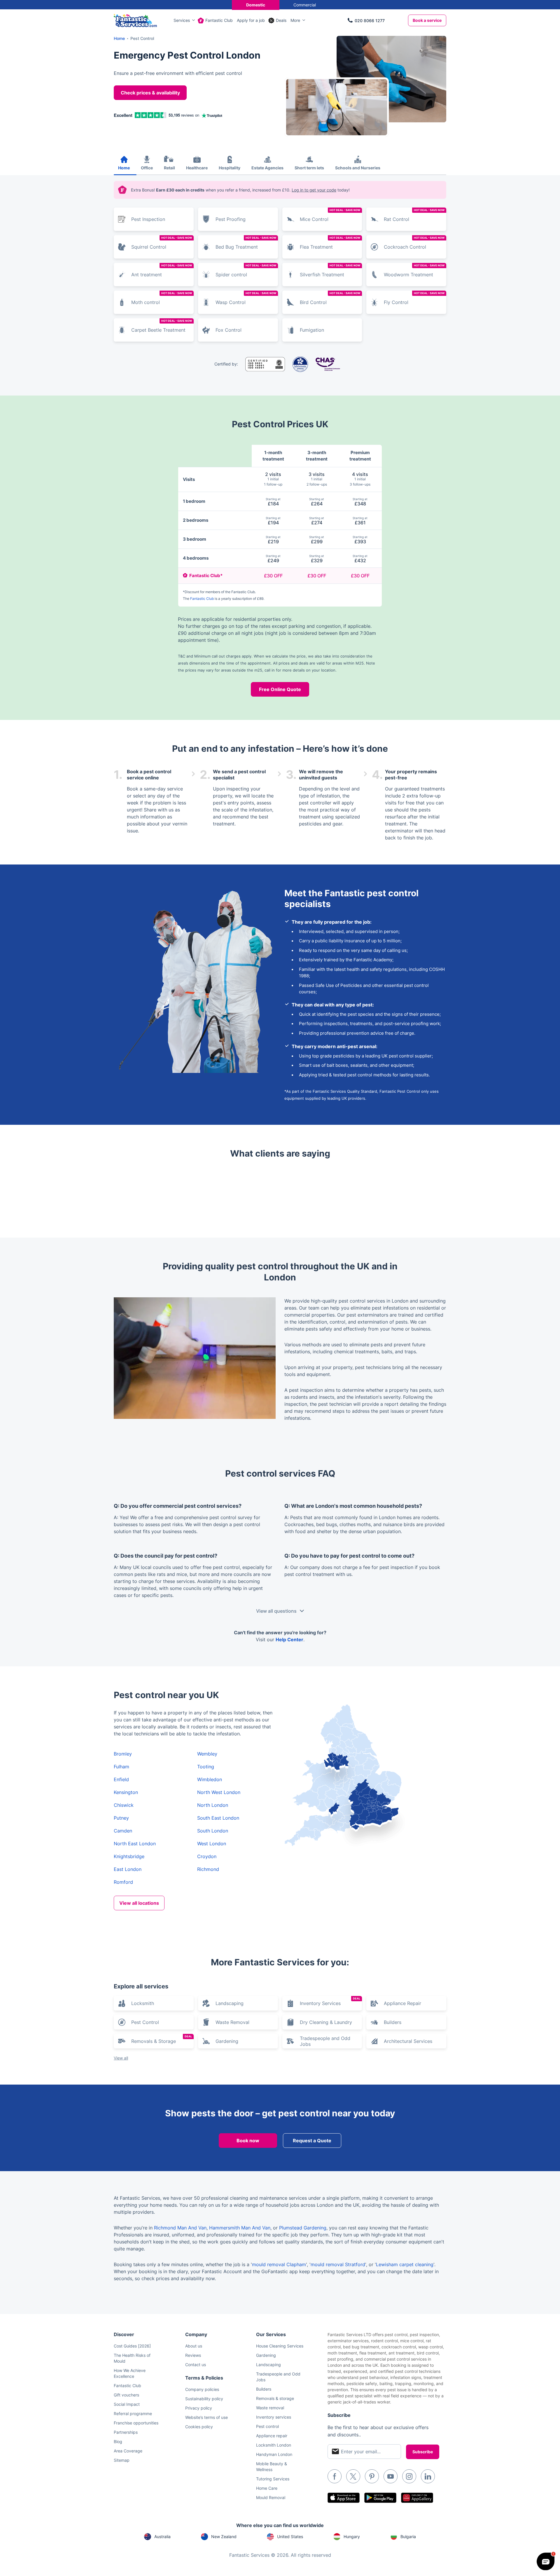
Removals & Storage (162, 2039)
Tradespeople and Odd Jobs (325, 2041)
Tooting (206, 1767)
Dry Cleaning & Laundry (326, 2022)
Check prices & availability (150, 93)
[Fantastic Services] (135, 20)
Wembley (207, 1754)
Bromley (123, 1754)
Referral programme (133, 2414)
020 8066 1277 (370, 21)
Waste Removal (232, 2022)
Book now (248, 2141)
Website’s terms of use (206, 2417)
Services (182, 20)
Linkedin (428, 2476)
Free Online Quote (280, 689)
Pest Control (145, 2022)
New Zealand (224, 2537)
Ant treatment (162, 271)
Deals (281, 20)
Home (124, 168)
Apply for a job (251, 20)
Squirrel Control (162, 243)
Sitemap (122, 2460)
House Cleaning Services (280, 2346)
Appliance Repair (402, 2003)
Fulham (121, 1767)
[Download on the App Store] (344, 2498)
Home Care (267, 2488)
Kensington (126, 1792)
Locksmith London (274, 2445)
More (295, 20)
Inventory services (274, 2417)
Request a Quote (312, 2141)
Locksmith (143, 2003)
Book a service (427, 20)
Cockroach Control (414, 243)
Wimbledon (210, 1779)
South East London (218, 1818)
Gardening (227, 2041)
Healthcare (197, 168)
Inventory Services (330, 2002)
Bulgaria (408, 2537)
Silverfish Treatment (330, 271)
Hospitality (230, 168)
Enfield (121, 1779)
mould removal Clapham (279, 2264)
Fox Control (229, 330)
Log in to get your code (314, 190)
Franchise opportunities (136, 2423)
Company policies (202, 2389)
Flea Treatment (330, 243)
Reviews (193, 2355)
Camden (123, 1831)
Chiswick (124, 1805)
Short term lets (309, 168)
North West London (219, 1792)
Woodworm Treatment (414, 271)
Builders (393, 2022)
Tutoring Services (273, 2479)
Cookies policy (199, 2427)
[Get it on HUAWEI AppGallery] (417, 2498)
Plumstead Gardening (303, 2228)
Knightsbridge (129, 1856)
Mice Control (330, 215)
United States (290, 2537)
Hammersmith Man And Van (240, 2228)
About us (194, 2346)
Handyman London (274, 2454)
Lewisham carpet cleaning (405, 2264)
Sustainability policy (204, 2399)
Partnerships (126, 2432)
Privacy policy (199, 2408)
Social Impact (127, 2404)
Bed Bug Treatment (246, 243)
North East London (135, 1844)
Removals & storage (275, 2398)
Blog (118, 2441)
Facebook (335, 2476)
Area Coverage (128, 2451)
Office (147, 168)
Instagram (409, 2476)
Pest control (267, 2426)
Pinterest (372, 2476)
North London (213, 1805)
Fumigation (312, 330)
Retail (169, 168)
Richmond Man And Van (180, 2228)
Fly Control (414, 298)
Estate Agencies (267, 168)
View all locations (139, 1903)
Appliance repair (272, 2436)
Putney (121, 1818)
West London (212, 1844)
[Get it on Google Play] (380, 2498)
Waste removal (270, 2408)
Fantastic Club (219, 20)
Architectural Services (408, 2041)
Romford (123, 1882)
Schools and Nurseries (358, 168)
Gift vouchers (126, 2395)
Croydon (207, 1856)
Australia (162, 2537)
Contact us (196, 2365)
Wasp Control (246, 298)
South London (213, 1831)
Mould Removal (271, 2497)
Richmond (208, 1869)
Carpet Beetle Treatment (162, 326)
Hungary (352, 2537)
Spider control (246, 271)
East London (128, 1869)
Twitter (353, 2476)
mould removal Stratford (338, 2264)
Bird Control (330, 298)
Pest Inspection (148, 219)
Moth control (162, 298)
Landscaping (230, 2003)
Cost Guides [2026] (132, 2346)
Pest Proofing (231, 219)
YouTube (391, 2476)
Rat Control (414, 215)
